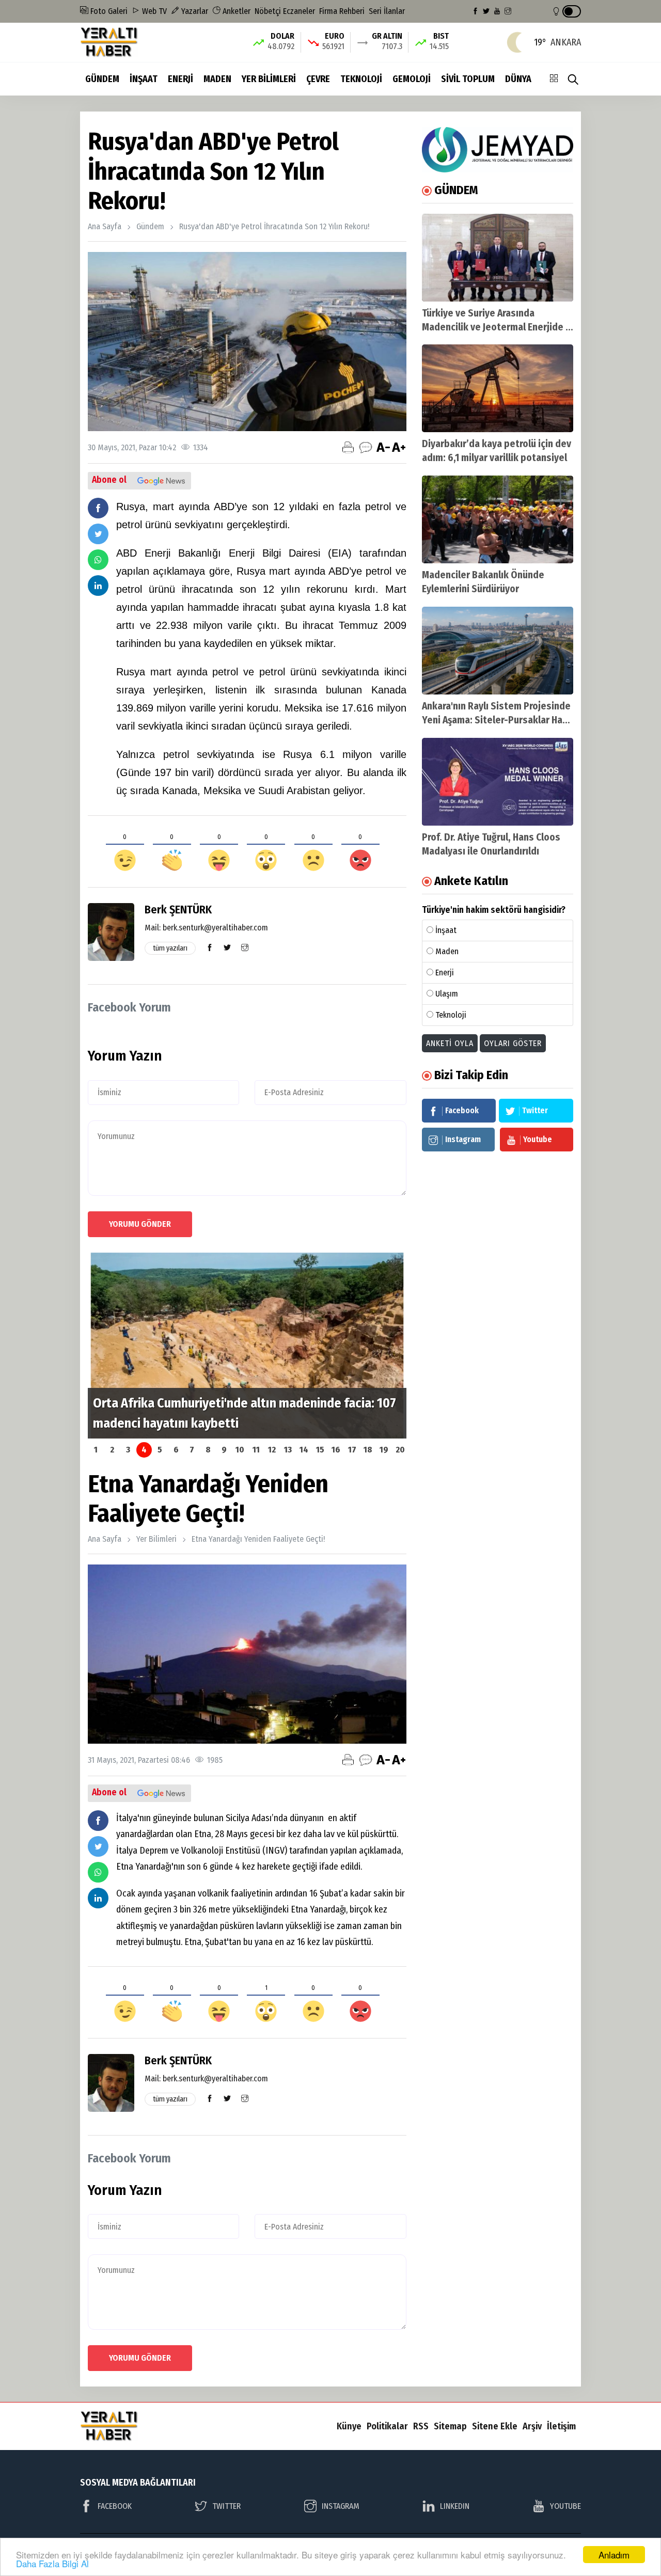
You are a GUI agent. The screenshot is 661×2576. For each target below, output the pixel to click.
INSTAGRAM (341, 2506)
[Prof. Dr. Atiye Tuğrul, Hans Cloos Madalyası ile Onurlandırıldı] (498, 782)
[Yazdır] (348, 447)
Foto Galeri (108, 11)
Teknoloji (451, 1015)
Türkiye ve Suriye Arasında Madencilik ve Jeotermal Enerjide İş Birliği (497, 327)
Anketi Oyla (450, 1043)
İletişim (561, 2426)
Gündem (150, 226)
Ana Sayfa (105, 226)
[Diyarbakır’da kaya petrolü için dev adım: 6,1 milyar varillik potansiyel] (498, 388)
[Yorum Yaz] (366, 447)
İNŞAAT (144, 79)
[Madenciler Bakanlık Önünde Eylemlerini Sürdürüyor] (498, 519)
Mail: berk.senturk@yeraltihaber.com (206, 928)
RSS (421, 2426)
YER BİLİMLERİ (269, 79)
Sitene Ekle (495, 2426)
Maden (447, 951)
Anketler (235, 11)
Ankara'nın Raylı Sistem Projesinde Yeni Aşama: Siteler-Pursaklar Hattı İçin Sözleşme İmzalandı (498, 720)
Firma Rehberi (342, 11)
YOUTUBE (565, 2506)
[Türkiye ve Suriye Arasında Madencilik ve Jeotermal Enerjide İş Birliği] (498, 258)
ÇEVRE (318, 79)
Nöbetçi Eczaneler (285, 11)
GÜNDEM (102, 79)
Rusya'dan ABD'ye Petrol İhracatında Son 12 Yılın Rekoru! (274, 226)
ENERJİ (180, 79)
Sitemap (450, 2426)
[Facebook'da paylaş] (98, 508)
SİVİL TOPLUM (468, 79)
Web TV (153, 11)
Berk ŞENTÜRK (178, 910)
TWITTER (226, 2506)
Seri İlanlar (387, 11)
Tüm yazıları (170, 948)
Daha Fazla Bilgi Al (52, 2563)
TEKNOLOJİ (361, 79)
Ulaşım (447, 994)
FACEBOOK (115, 2506)
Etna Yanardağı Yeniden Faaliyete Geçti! (258, 1539)
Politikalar (387, 2426)
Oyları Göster (513, 1043)
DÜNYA (518, 79)
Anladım (614, 2555)
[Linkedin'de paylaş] (98, 586)
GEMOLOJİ (412, 79)
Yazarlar (194, 11)
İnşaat (446, 930)
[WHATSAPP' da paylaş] (98, 560)
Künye (349, 2426)
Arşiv (532, 2426)
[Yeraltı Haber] (109, 42)
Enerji (445, 973)
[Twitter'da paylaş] (98, 534)
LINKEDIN (455, 2506)
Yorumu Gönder (140, 1224)
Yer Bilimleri (156, 1539)
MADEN (217, 79)
